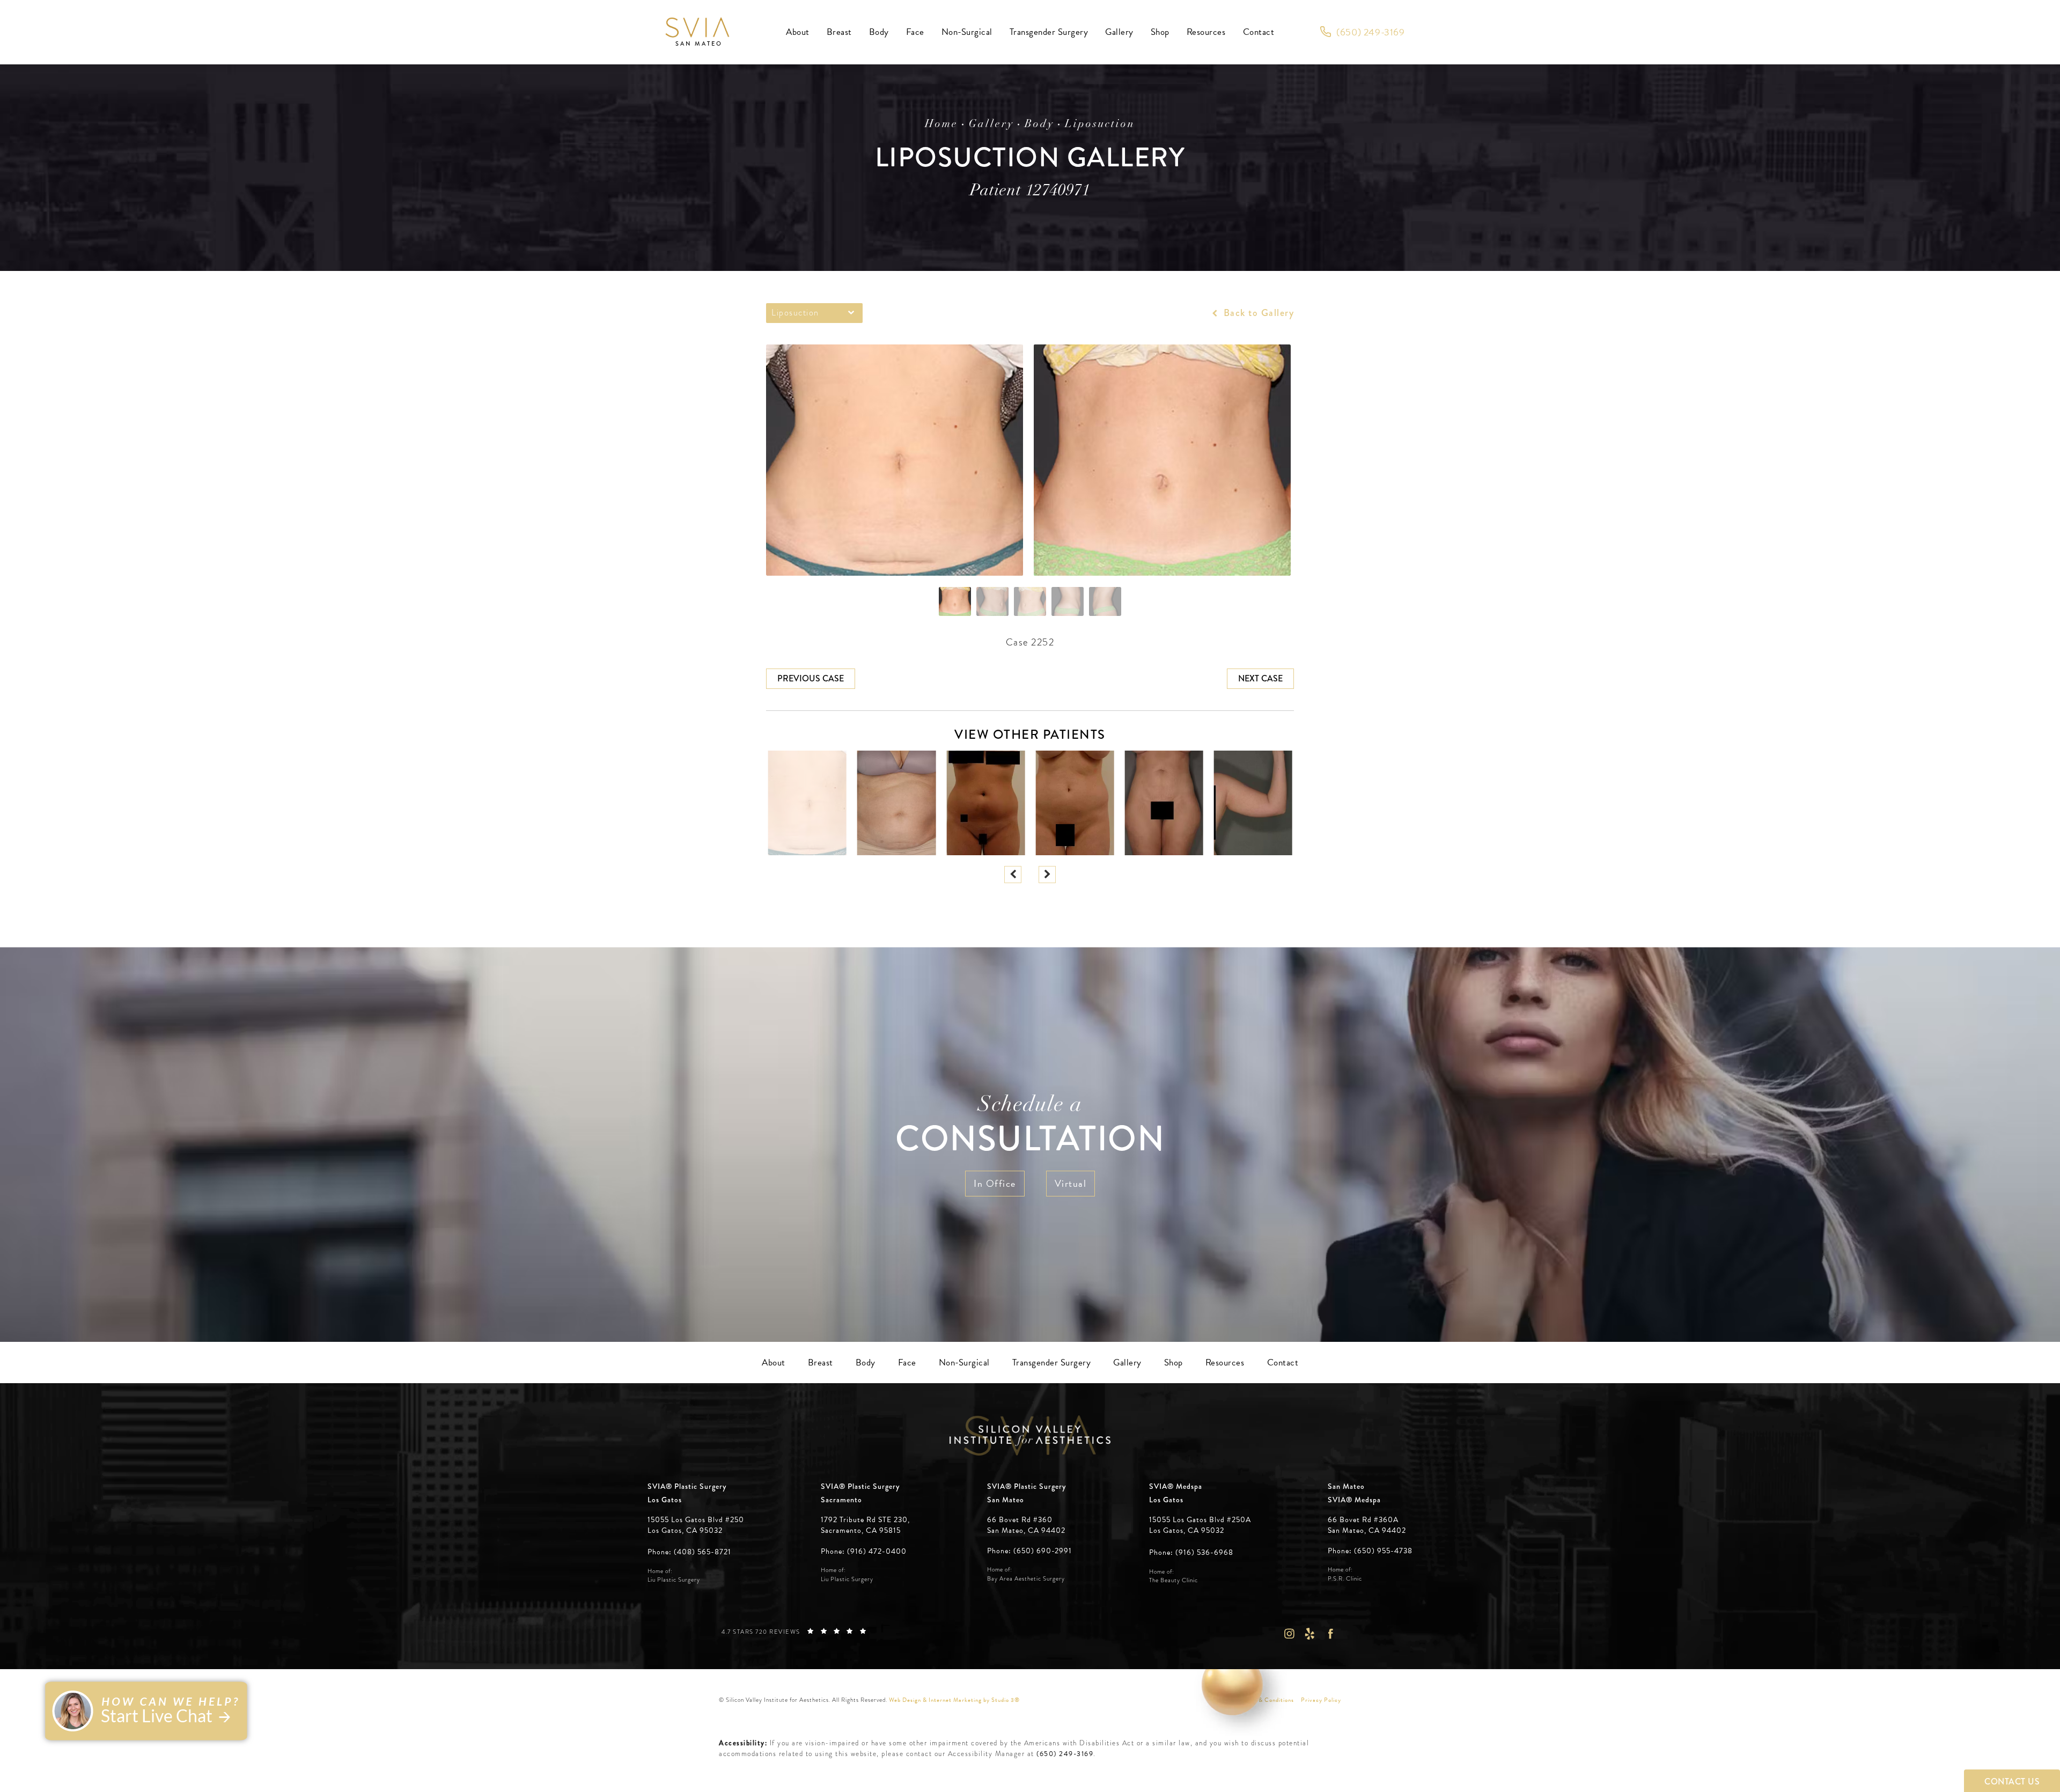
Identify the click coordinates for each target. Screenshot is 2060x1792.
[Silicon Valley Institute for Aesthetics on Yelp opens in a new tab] (1310, 1633)
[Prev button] (1013, 875)
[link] (1362, 32)
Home (941, 124)
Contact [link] (1259, 32)
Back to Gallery (1257, 313)
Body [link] (879, 32)
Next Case (1260, 678)
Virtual (1071, 1183)
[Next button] (1047, 875)
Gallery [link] (1119, 32)
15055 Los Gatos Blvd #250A (1200, 1525)
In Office (995, 1183)
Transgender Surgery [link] (1049, 32)
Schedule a (1030, 1127)
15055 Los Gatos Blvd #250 (696, 1525)
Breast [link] (839, 32)
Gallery (991, 124)
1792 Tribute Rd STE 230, (865, 1520)
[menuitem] (798, 32)
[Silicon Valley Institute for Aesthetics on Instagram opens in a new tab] (1289, 1633)
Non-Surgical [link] (967, 32)
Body (1039, 124)
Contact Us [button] (2012, 1782)
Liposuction (1100, 124)
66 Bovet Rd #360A (1367, 1525)
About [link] (798, 32)
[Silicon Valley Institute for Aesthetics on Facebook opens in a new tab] (1331, 1633)
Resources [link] (1206, 32)
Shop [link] (1160, 32)
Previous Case (811, 678)
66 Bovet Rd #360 (1026, 1525)
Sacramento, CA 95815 (861, 1531)
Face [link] (915, 32)
